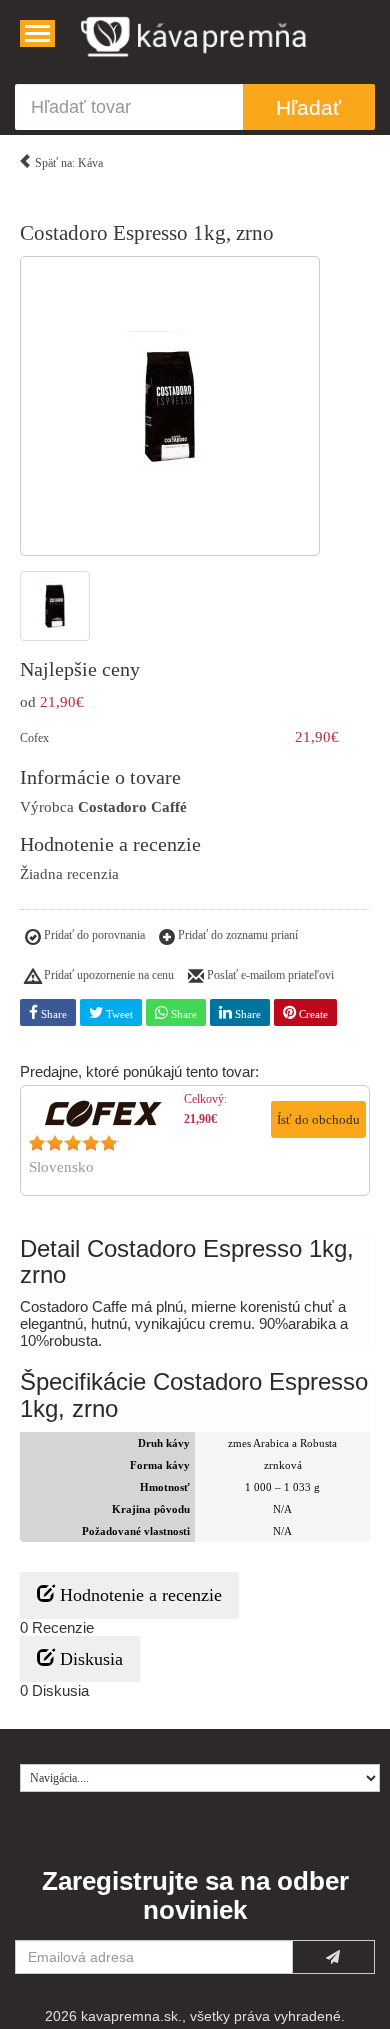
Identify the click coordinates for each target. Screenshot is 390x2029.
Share (52, 1014)
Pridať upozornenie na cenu (107, 975)
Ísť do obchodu (318, 1119)
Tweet (118, 1014)
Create (312, 1014)
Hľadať (308, 107)
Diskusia (89, 1659)
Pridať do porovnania (93, 935)
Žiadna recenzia (69, 874)
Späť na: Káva (67, 163)
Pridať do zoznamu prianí (236, 935)
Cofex (34, 738)
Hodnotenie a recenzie (138, 1595)
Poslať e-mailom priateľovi (269, 975)
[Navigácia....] (37, 33)
